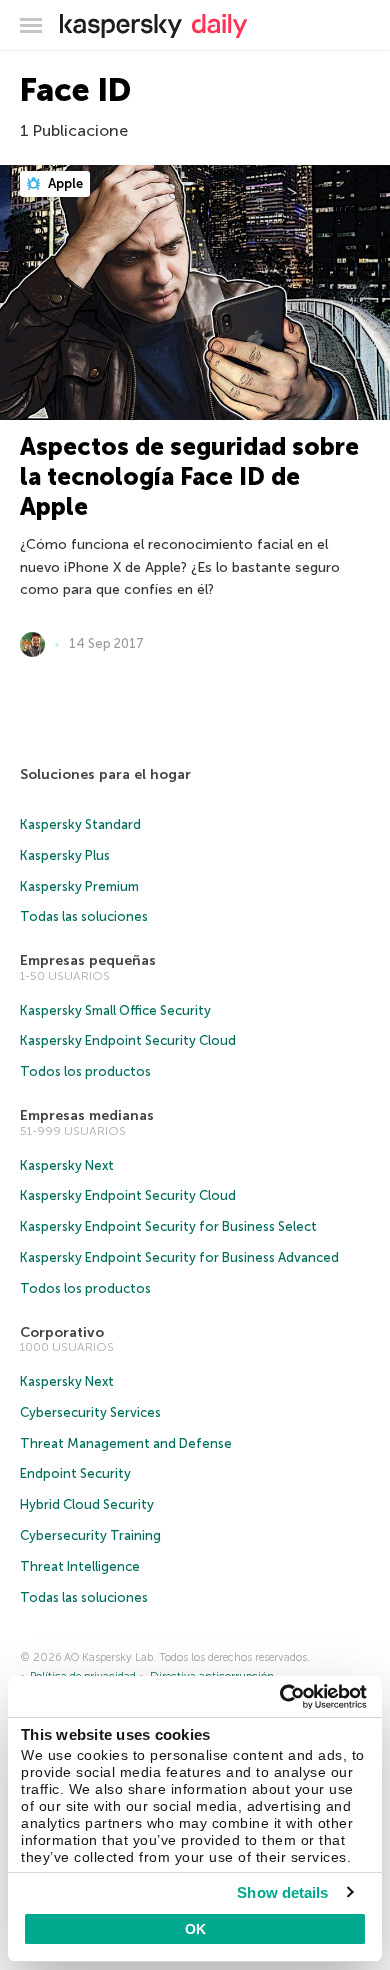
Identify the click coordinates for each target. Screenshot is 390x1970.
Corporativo (62, 1332)
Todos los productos (85, 1071)
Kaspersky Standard (80, 824)
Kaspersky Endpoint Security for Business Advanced (179, 1257)
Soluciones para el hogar (105, 774)
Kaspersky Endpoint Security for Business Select (168, 1226)
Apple (64, 183)
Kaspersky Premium (79, 886)
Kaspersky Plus (65, 855)
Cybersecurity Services (90, 1412)
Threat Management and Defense (126, 1443)
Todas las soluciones (84, 916)
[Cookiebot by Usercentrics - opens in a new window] (280, 1697)
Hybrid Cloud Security (87, 1504)
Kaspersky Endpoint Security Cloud (128, 1040)
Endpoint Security (75, 1473)
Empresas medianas (87, 1115)
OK (195, 1929)
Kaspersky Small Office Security (115, 1010)
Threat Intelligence (80, 1566)
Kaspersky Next (67, 1165)
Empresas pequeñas (88, 960)
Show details (282, 1892)
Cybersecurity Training (90, 1535)
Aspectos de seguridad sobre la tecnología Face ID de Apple (189, 476)
